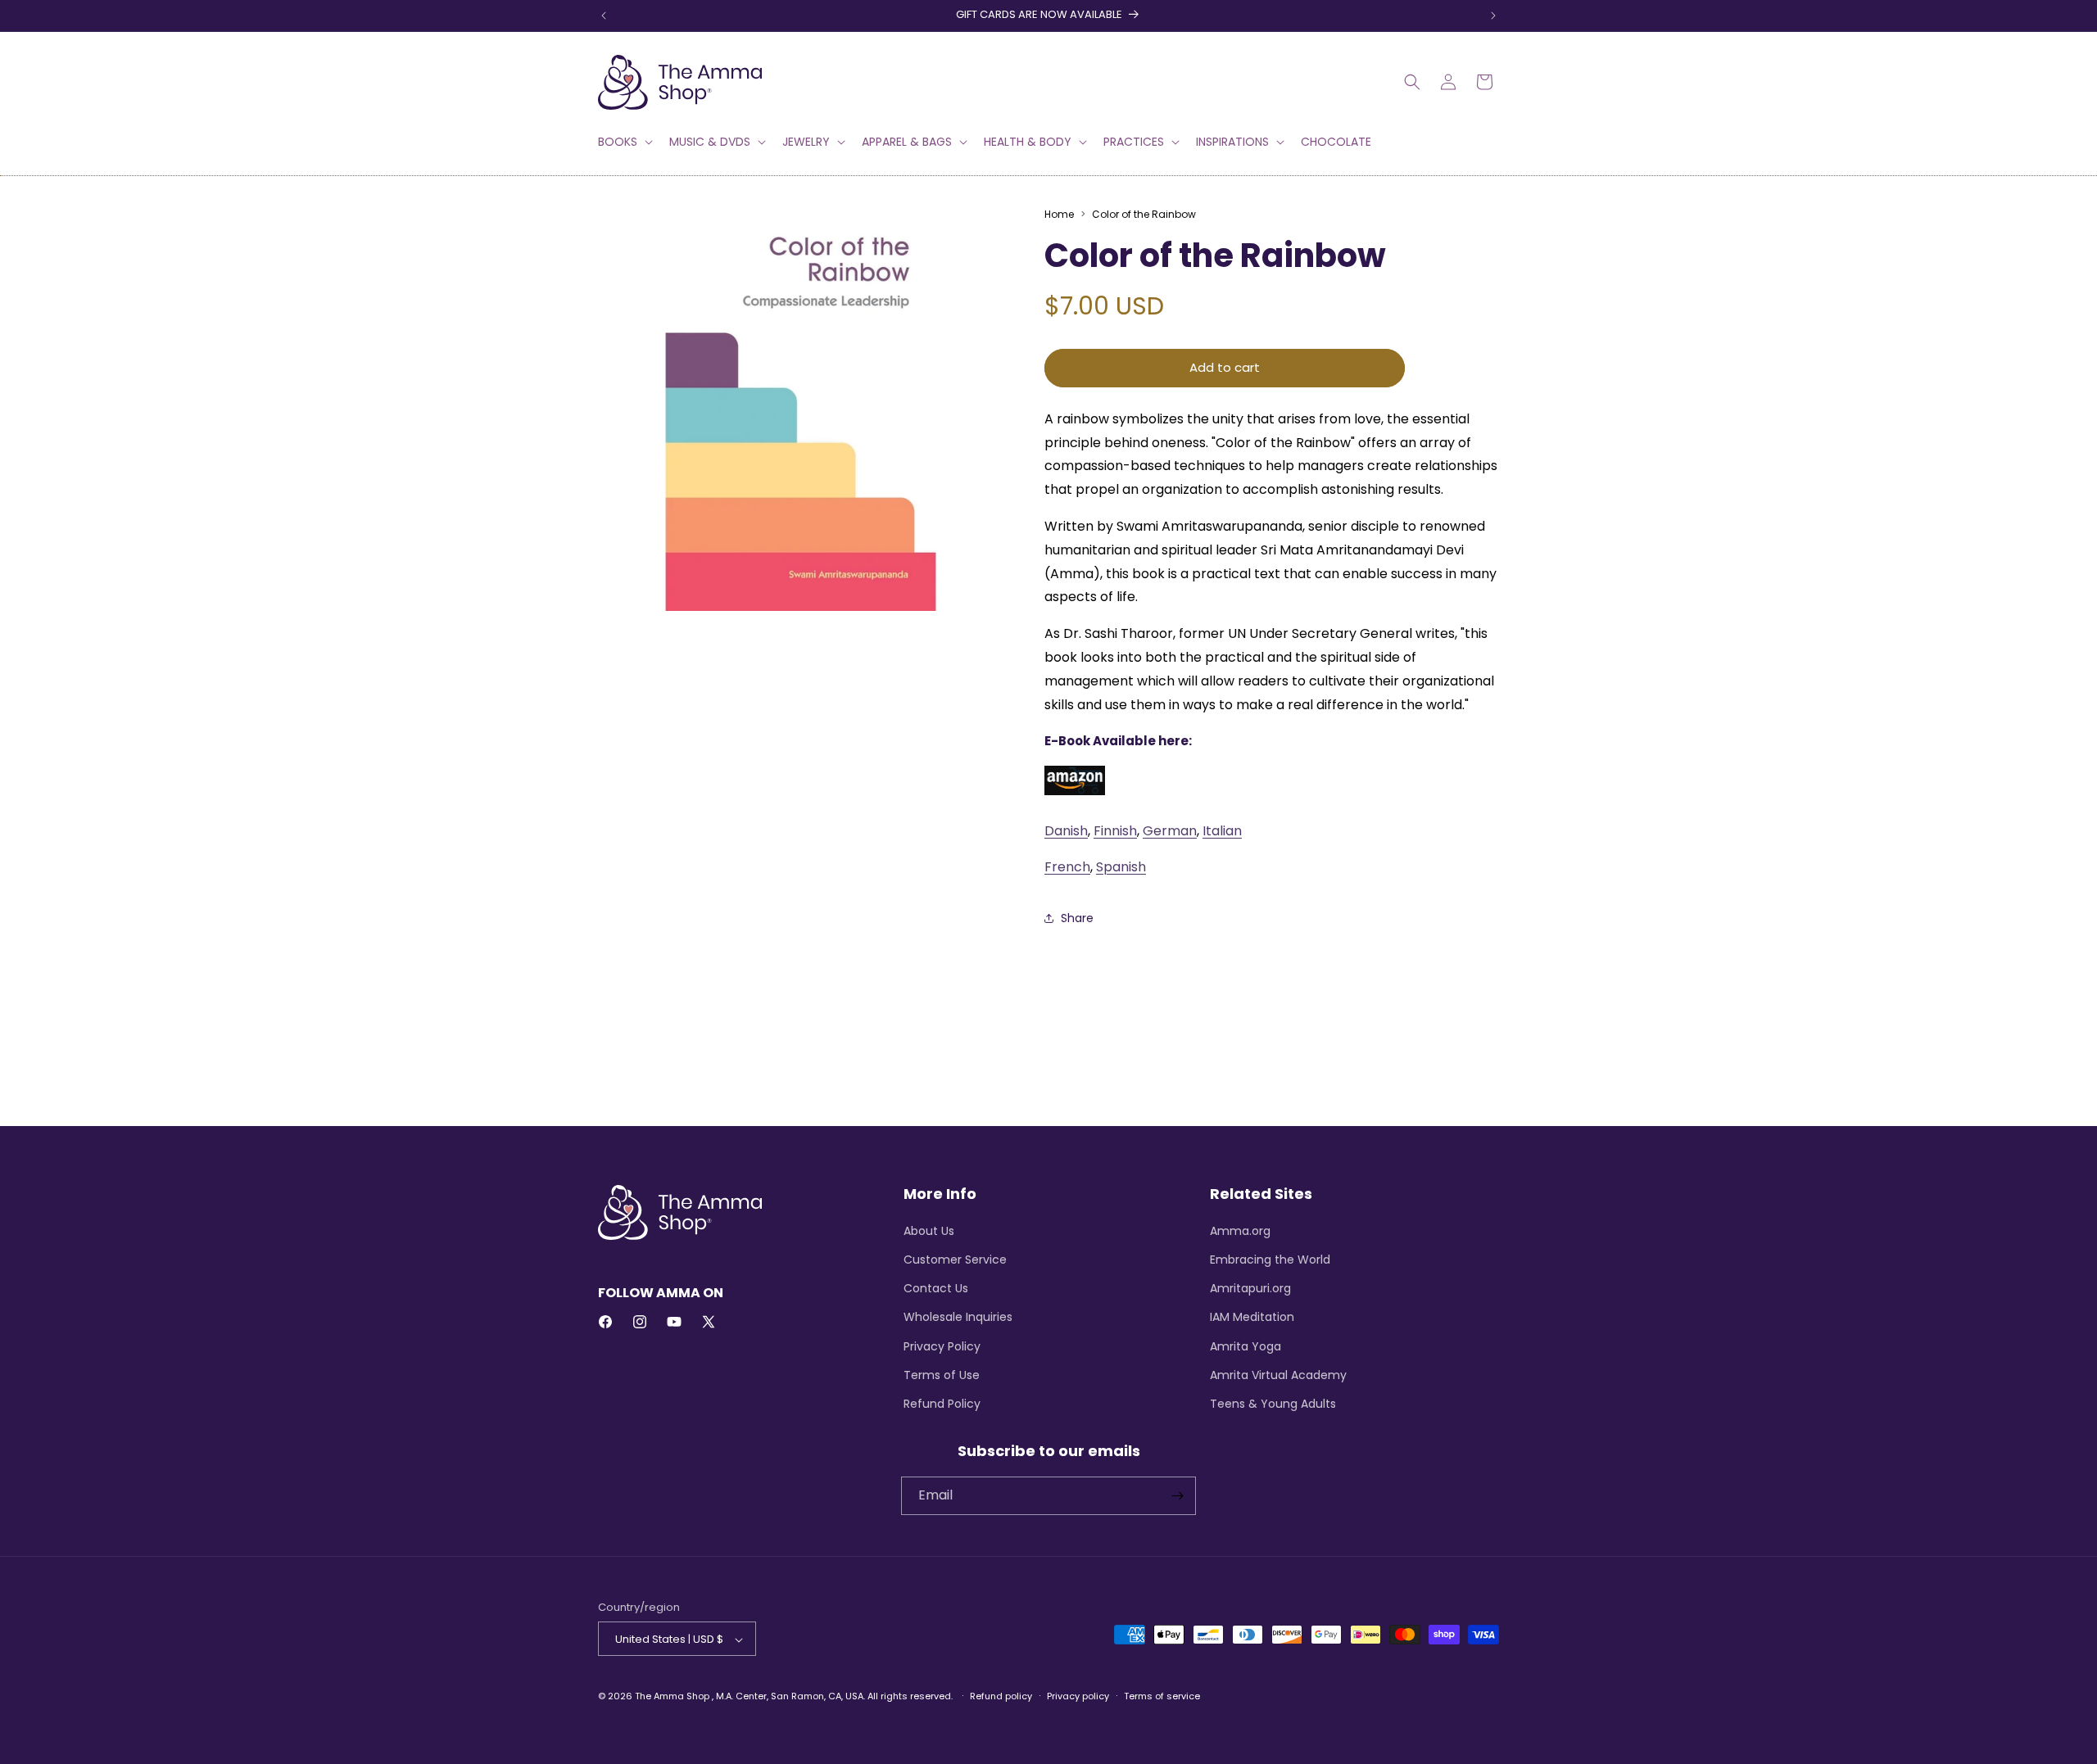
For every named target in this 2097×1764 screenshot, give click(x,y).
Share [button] (1077, 918)
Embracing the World (1270, 1259)
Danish (1066, 831)
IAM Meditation (1252, 1317)
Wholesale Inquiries (958, 1317)
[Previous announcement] (604, 16)
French (1067, 867)
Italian (1222, 831)
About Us (929, 1230)
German (1170, 831)
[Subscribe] (1177, 1496)
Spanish (1121, 867)
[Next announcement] (1493, 16)
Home (1059, 214)
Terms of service (1162, 1696)
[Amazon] (1075, 794)
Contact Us (936, 1287)
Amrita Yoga (1246, 1346)
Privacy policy (1078, 1696)
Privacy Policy (942, 1346)
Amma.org (1240, 1230)
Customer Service (955, 1259)
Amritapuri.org (1250, 1287)
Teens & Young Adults (1273, 1403)
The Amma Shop (672, 1697)
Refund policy (1001, 1696)
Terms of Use (942, 1374)
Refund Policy (942, 1403)
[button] (624, 142)
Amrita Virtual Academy (1278, 1374)
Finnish (1115, 831)
